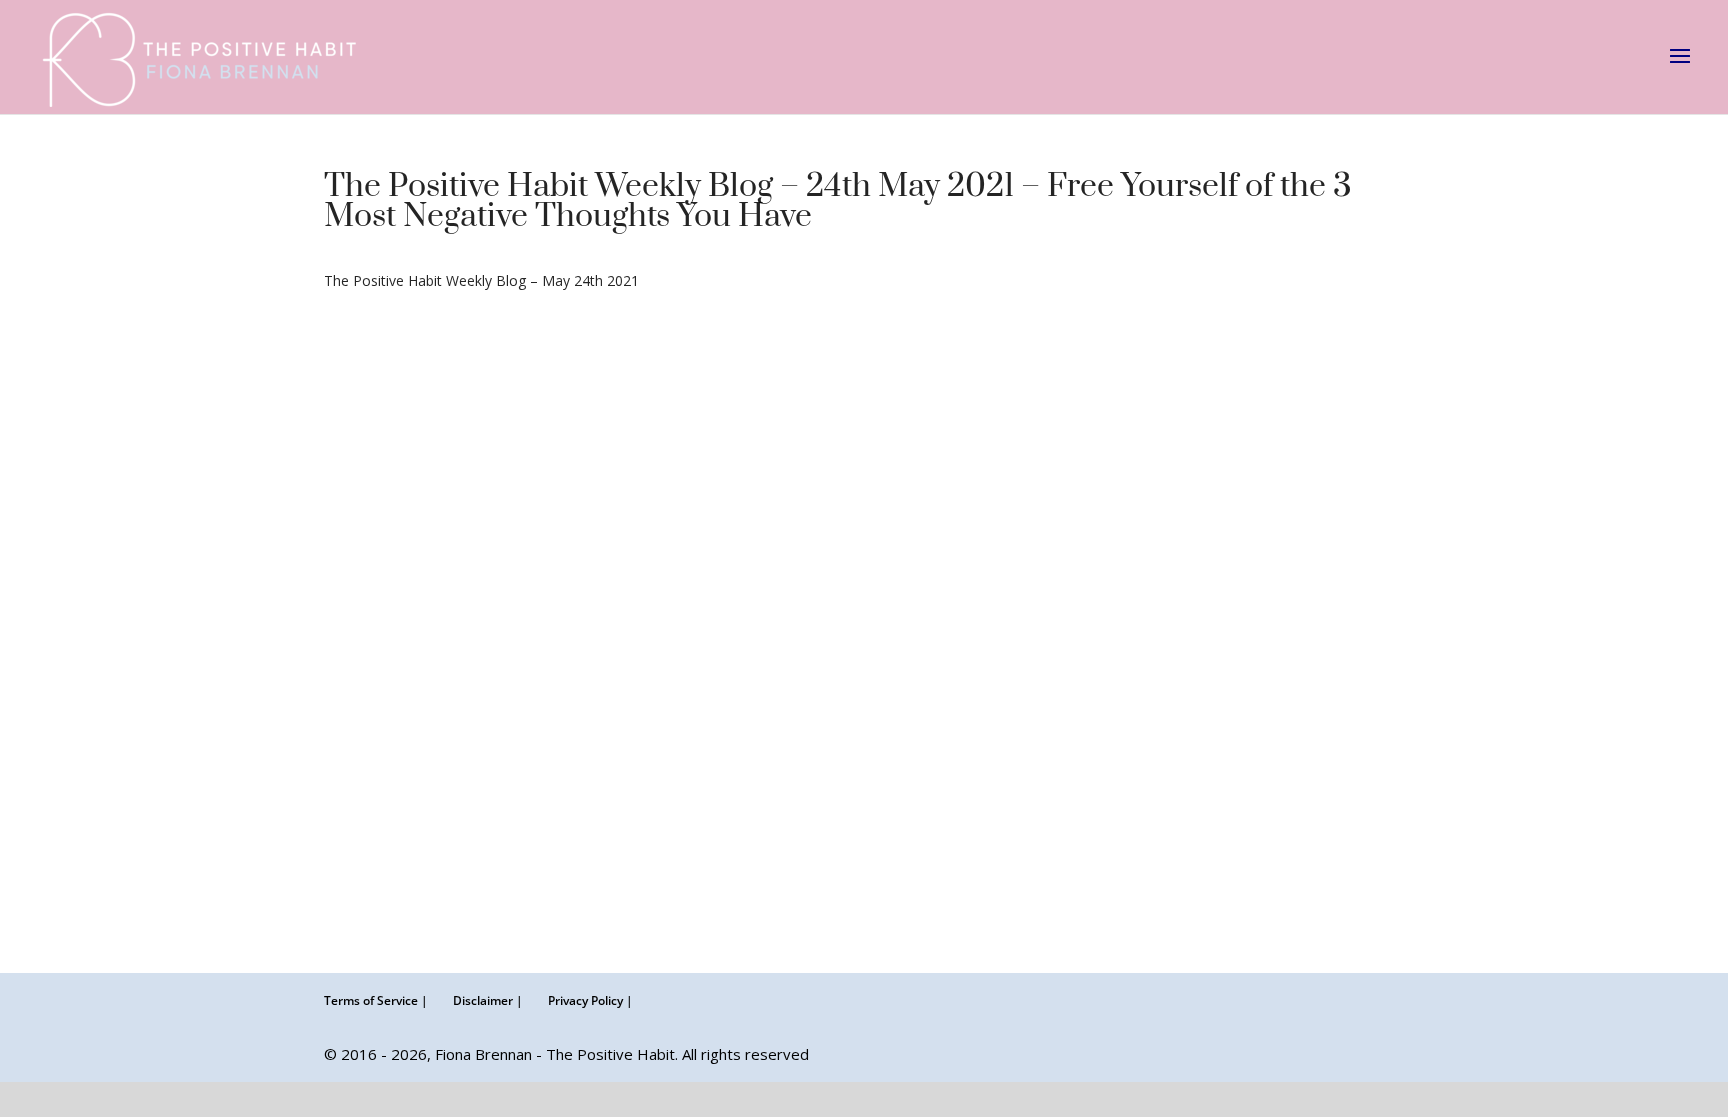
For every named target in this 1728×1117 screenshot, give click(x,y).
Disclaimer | (488, 1000)
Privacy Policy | (590, 1000)
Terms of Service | (376, 1000)
